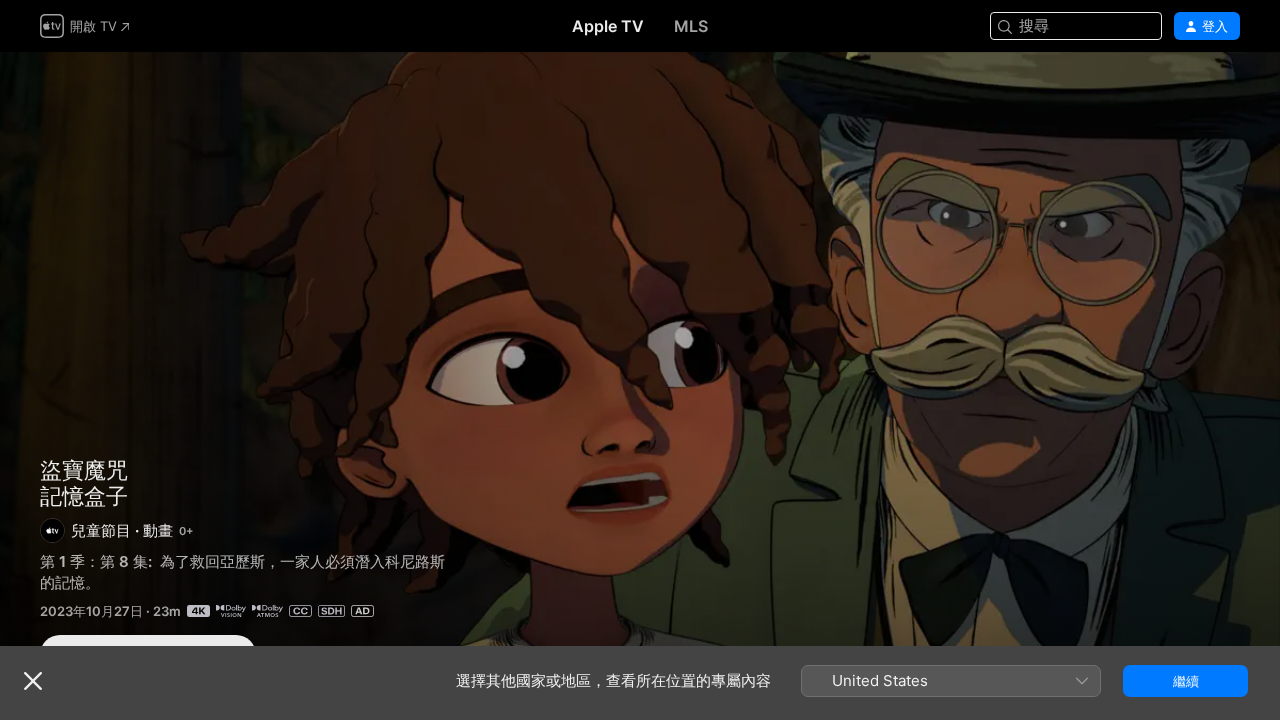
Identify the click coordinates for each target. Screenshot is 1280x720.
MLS (691, 26)
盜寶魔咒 (84, 470)
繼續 (1186, 681)
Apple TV (608, 26)
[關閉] (33, 681)
